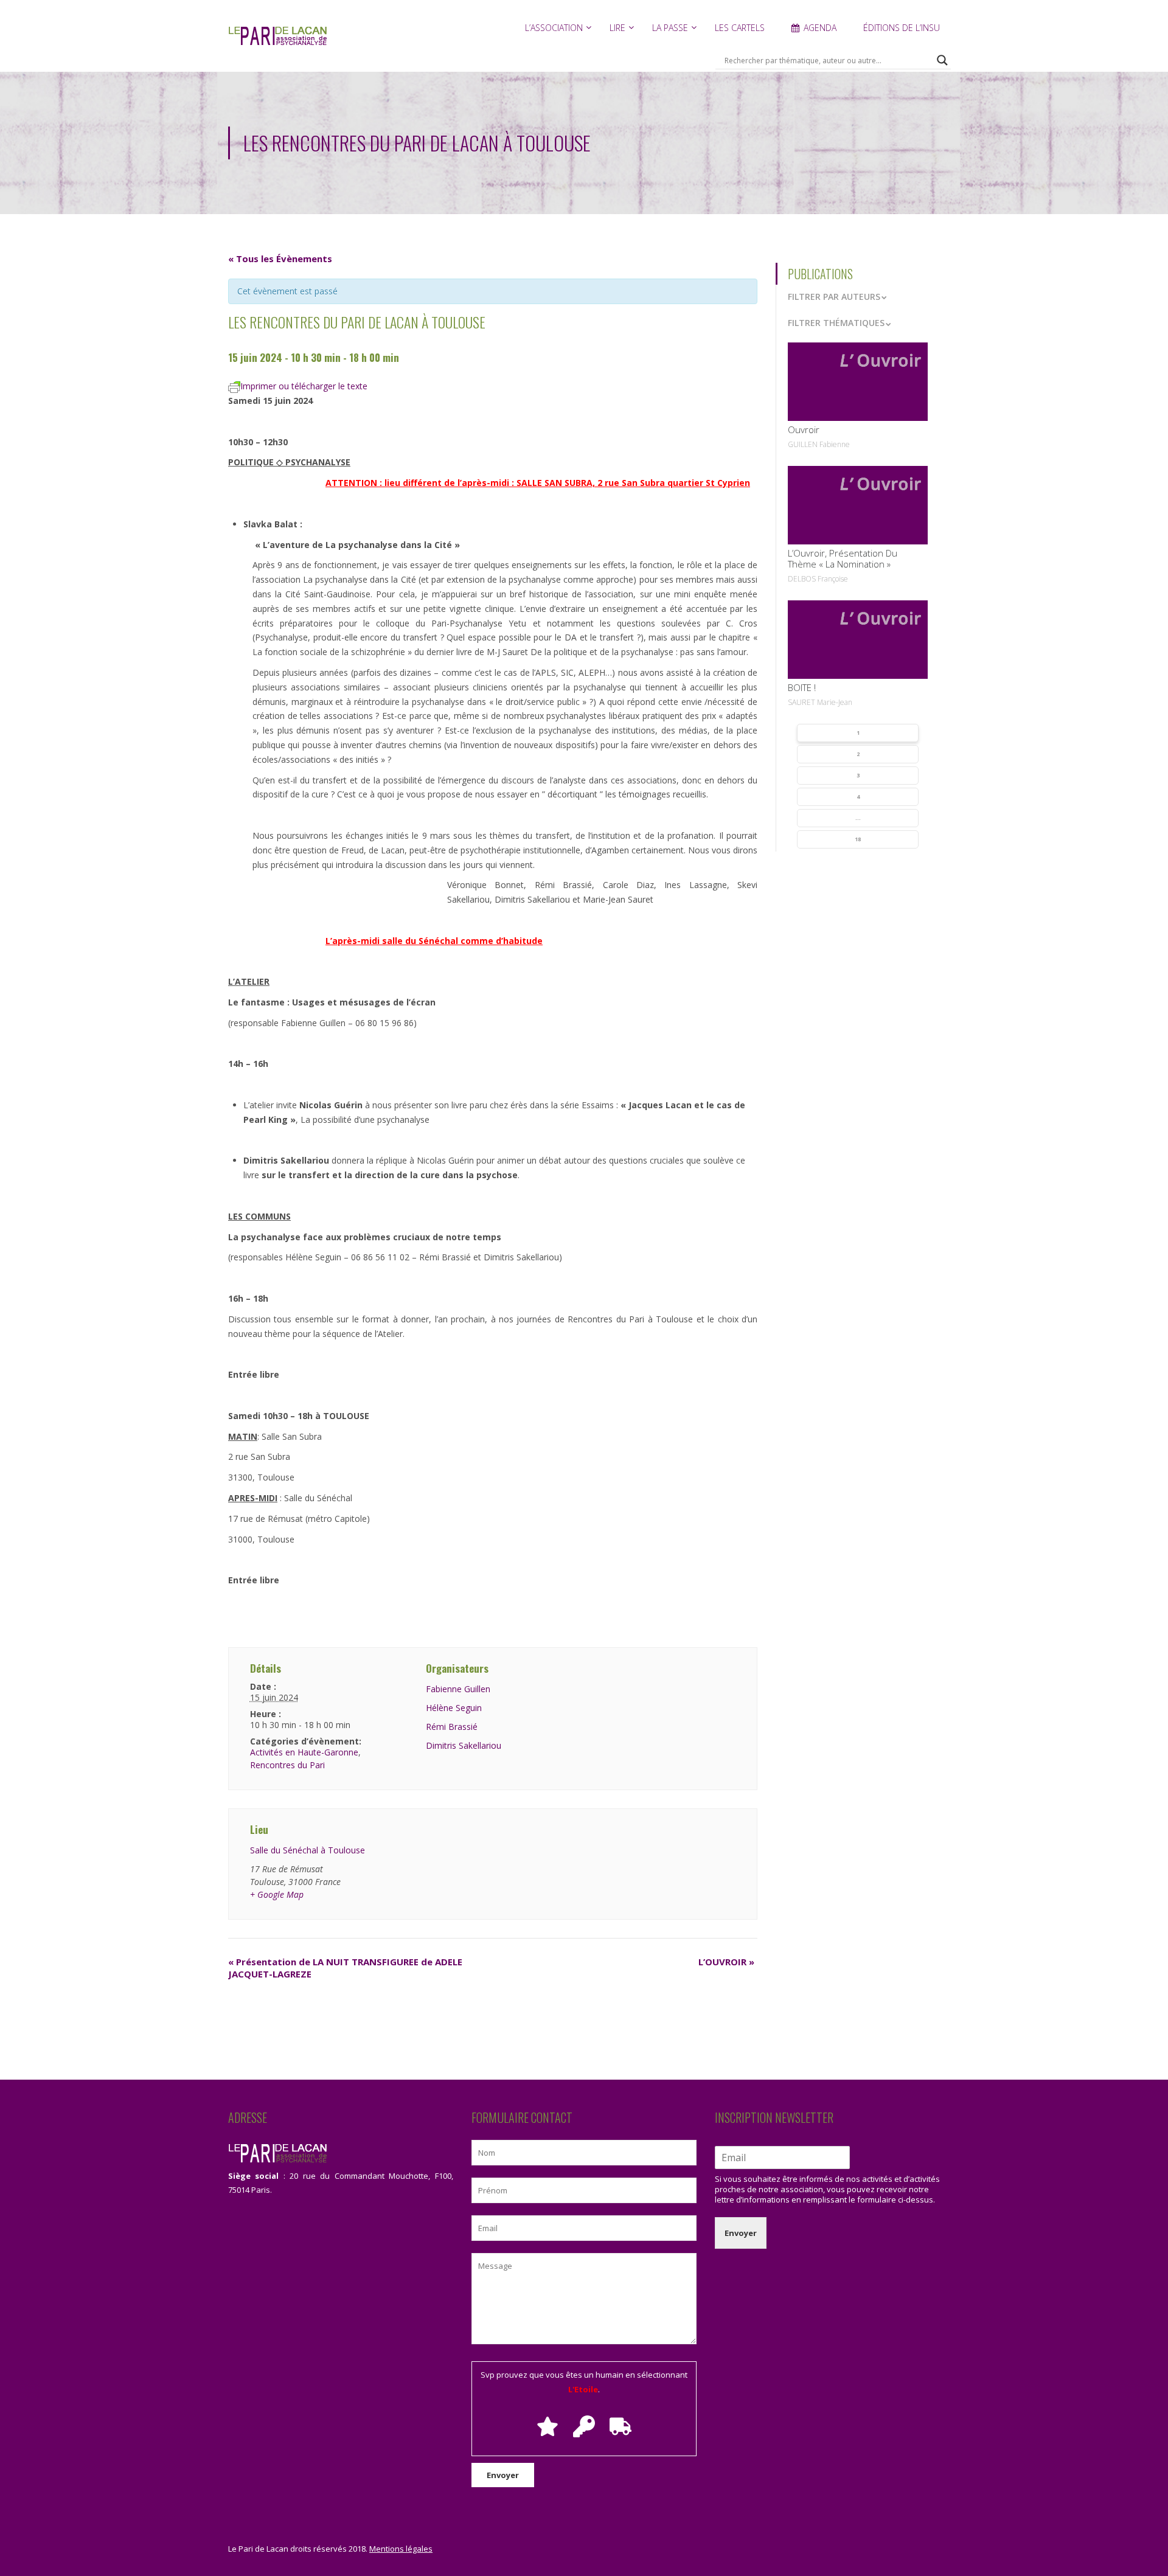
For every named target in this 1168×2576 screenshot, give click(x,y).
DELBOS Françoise (818, 579)
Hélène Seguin (454, 1708)
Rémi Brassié (452, 1727)
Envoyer (741, 2233)
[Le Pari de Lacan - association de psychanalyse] (277, 42)
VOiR (857, 381)
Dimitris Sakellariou (464, 1745)
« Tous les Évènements (280, 259)
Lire (617, 28)
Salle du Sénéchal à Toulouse (308, 1850)
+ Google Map (277, 1894)
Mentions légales (401, 2549)
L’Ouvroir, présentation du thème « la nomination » (843, 558)
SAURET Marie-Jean (820, 702)
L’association (554, 28)
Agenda (820, 28)
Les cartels (740, 28)
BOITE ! (802, 687)
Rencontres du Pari (287, 1765)
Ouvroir (804, 429)
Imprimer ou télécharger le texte (304, 386)
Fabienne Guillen (458, 1689)
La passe (670, 28)
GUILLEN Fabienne (819, 444)
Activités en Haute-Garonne (304, 1752)
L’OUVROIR (726, 1962)
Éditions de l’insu (902, 28)
